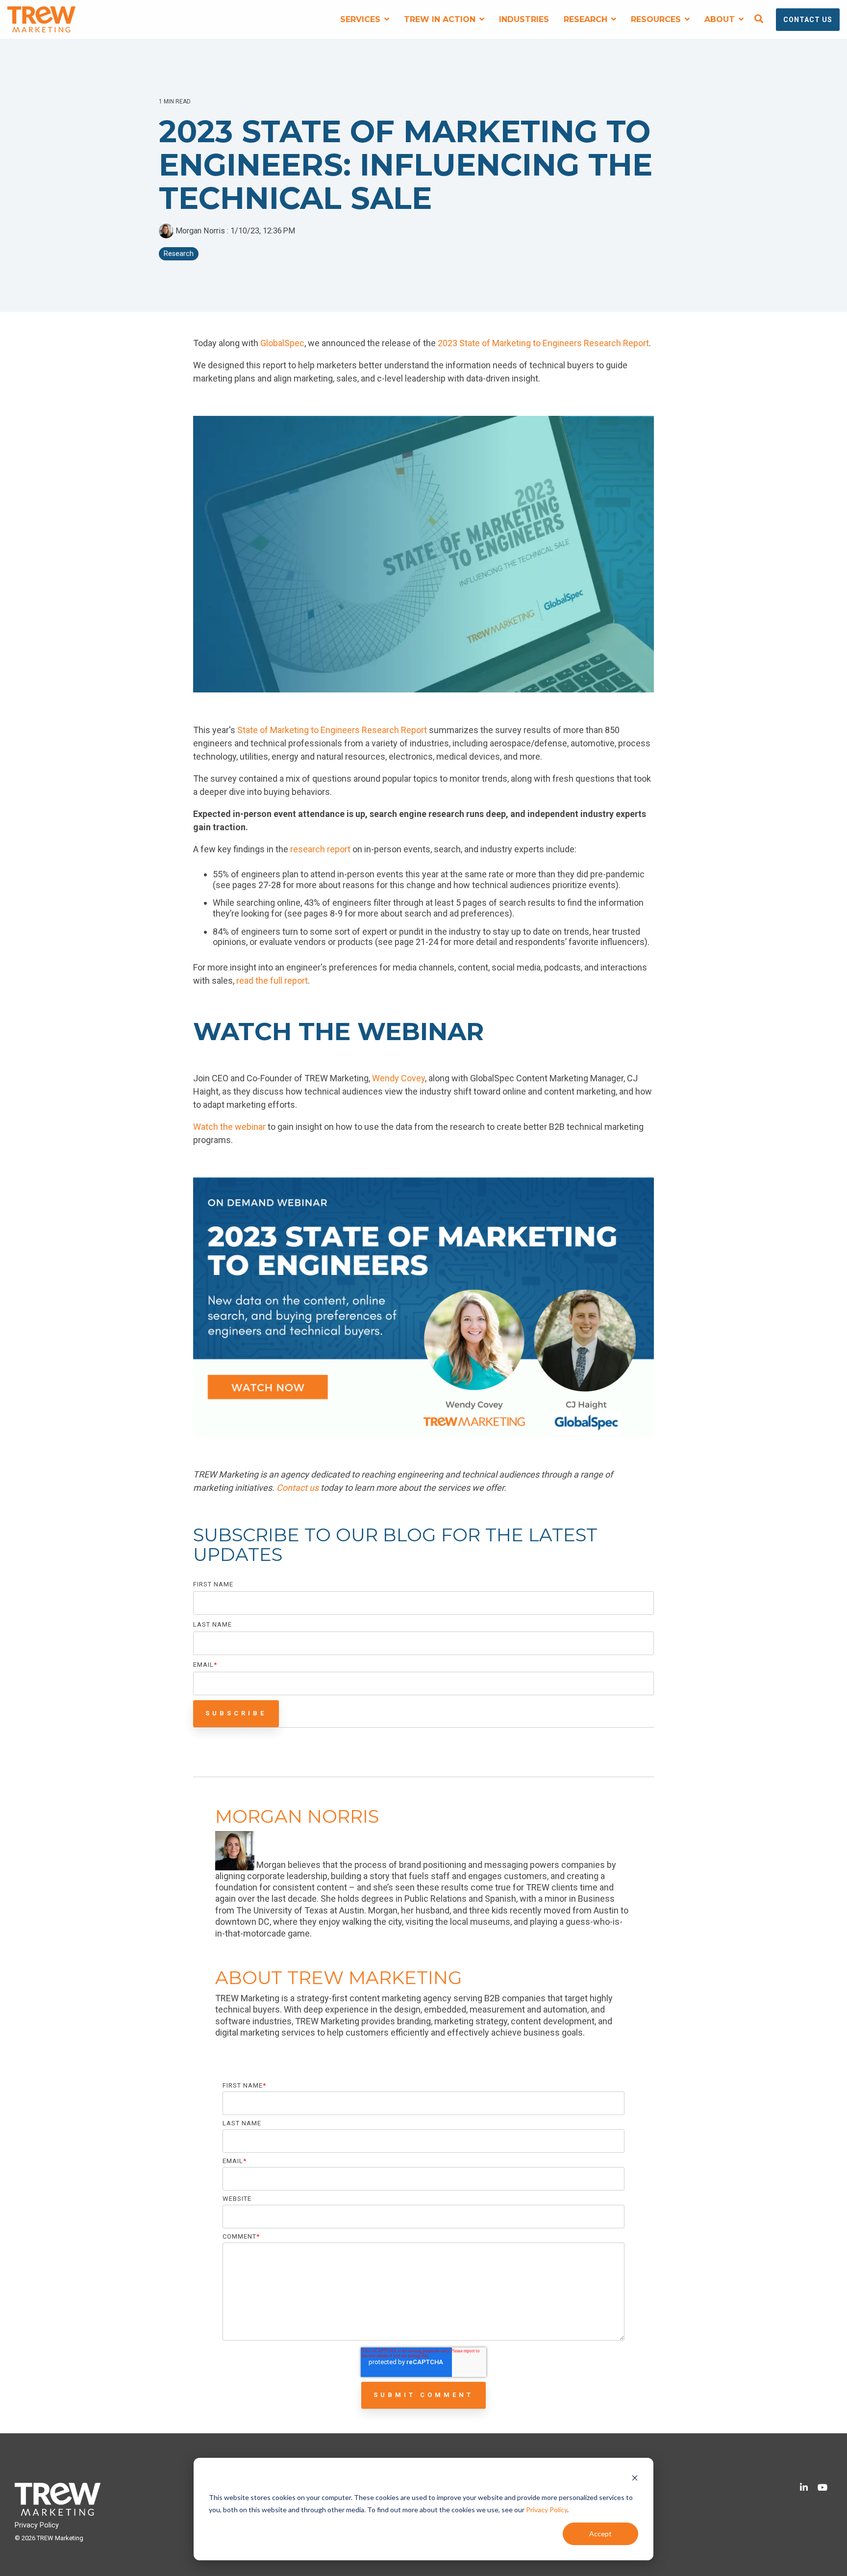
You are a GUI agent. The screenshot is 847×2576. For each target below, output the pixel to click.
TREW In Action (441, 19)
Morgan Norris (200, 231)
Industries (524, 19)
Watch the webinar (229, 1127)
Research (587, 19)
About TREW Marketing (339, 1977)
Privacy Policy (547, 2510)
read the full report (272, 981)
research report (321, 849)
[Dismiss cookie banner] (635, 2479)
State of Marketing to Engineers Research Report (332, 730)
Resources (657, 19)
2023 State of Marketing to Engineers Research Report (543, 343)
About (721, 19)
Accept (600, 2534)
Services (361, 19)
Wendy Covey (399, 1078)
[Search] (759, 20)
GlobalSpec (282, 343)
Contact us (298, 1488)
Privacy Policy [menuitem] (37, 2525)
